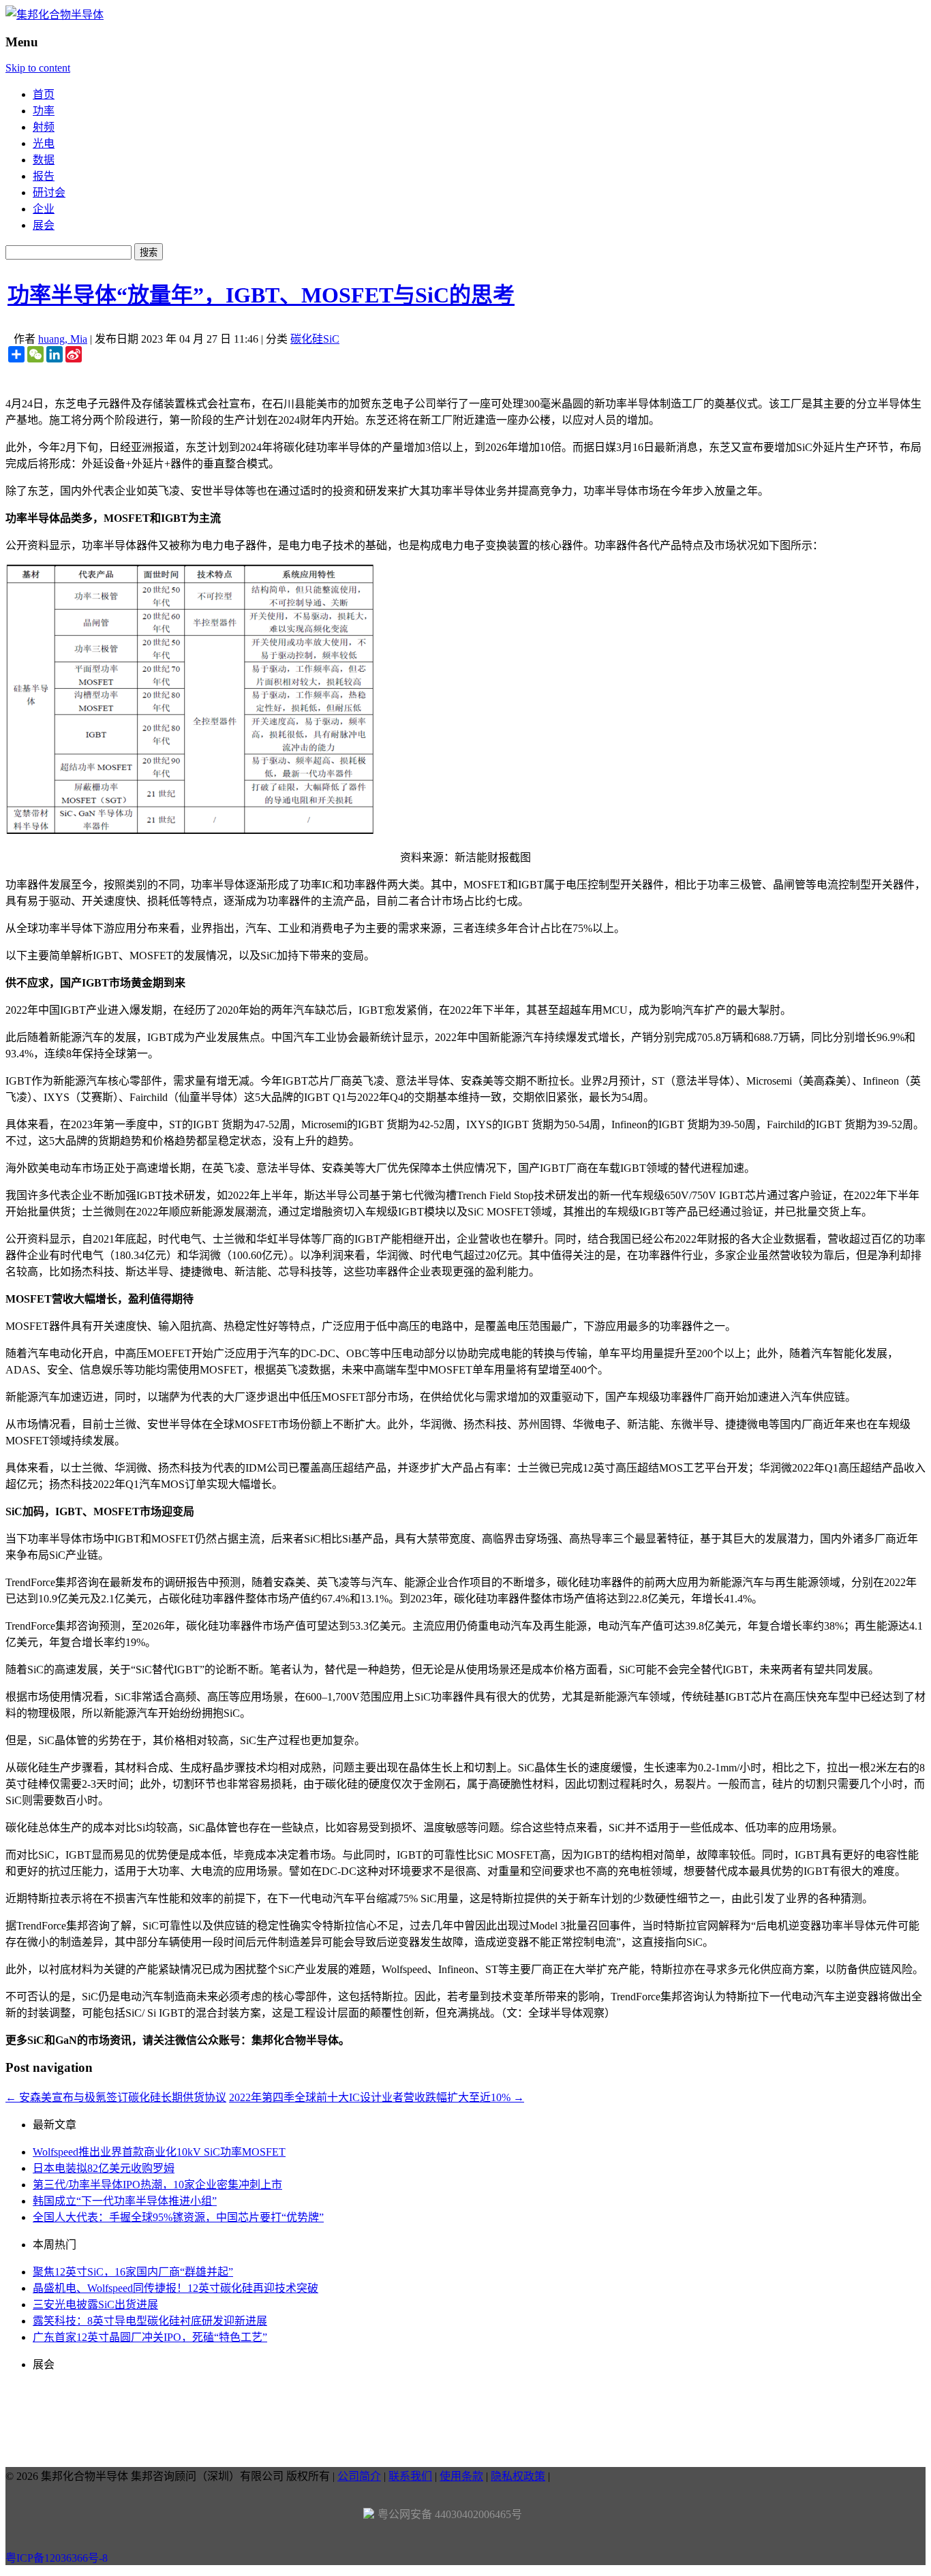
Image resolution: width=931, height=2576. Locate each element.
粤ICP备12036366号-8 (57, 2558)
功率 (44, 111)
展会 (44, 225)
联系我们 (410, 2476)
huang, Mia (63, 339)
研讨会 (49, 192)
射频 (44, 127)
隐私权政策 (518, 2476)
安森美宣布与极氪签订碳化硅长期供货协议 (116, 2097)
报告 (44, 176)
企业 (44, 209)
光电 (44, 143)
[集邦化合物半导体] (55, 15)
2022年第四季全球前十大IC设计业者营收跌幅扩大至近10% (377, 2097)
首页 (44, 94)
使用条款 (461, 2476)
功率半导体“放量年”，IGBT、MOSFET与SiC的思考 (261, 295)
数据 (44, 160)
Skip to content (38, 68)
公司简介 (359, 2476)
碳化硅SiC (315, 339)
